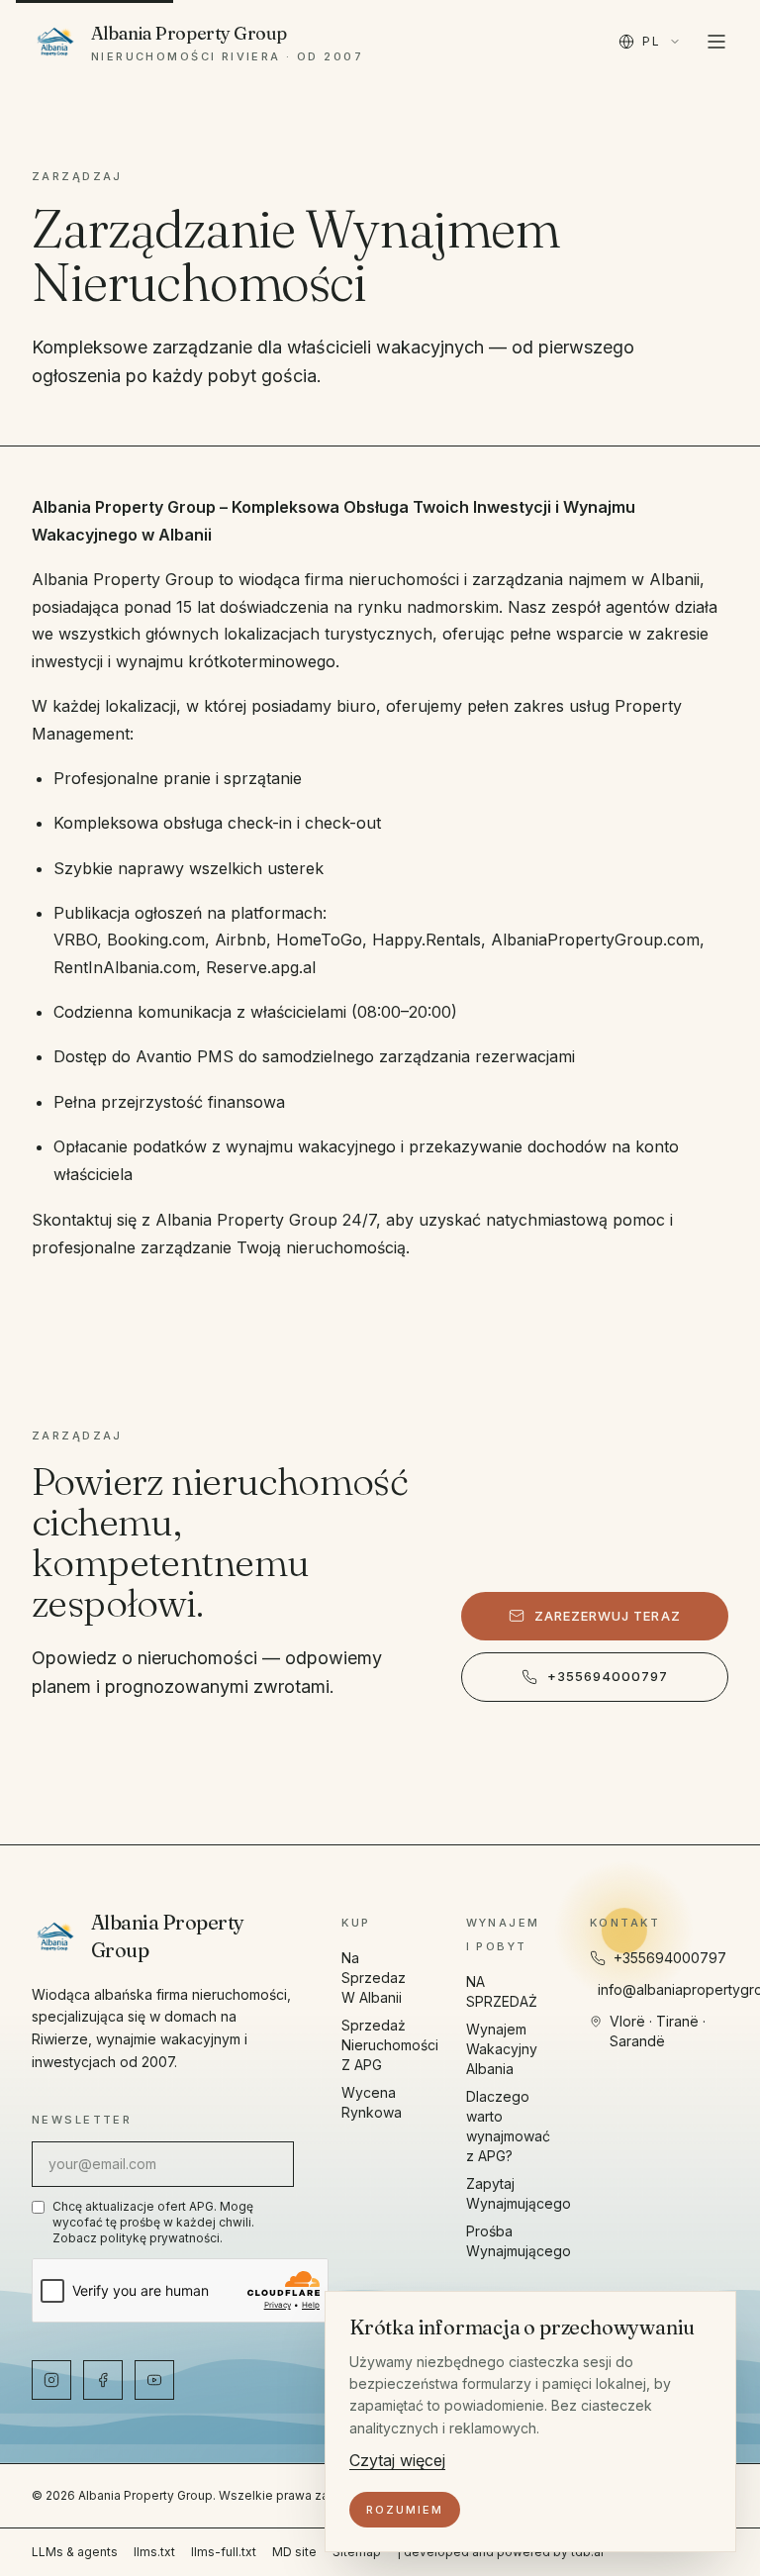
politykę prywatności (160, 2238)
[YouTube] (154, 2380)
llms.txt (154, 2552)
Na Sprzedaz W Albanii (374, 1978)
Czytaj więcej (397, 2460)
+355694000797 (608, 1676)
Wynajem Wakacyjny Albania (502, 2049)
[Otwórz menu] (716, 42)
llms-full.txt (224, 2552)
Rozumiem (405, 2510)
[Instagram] (51, 2380)
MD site (294, 2552)
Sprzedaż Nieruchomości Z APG (390, 2045)
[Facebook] (103, 2380)
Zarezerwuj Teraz (608, 1616)
